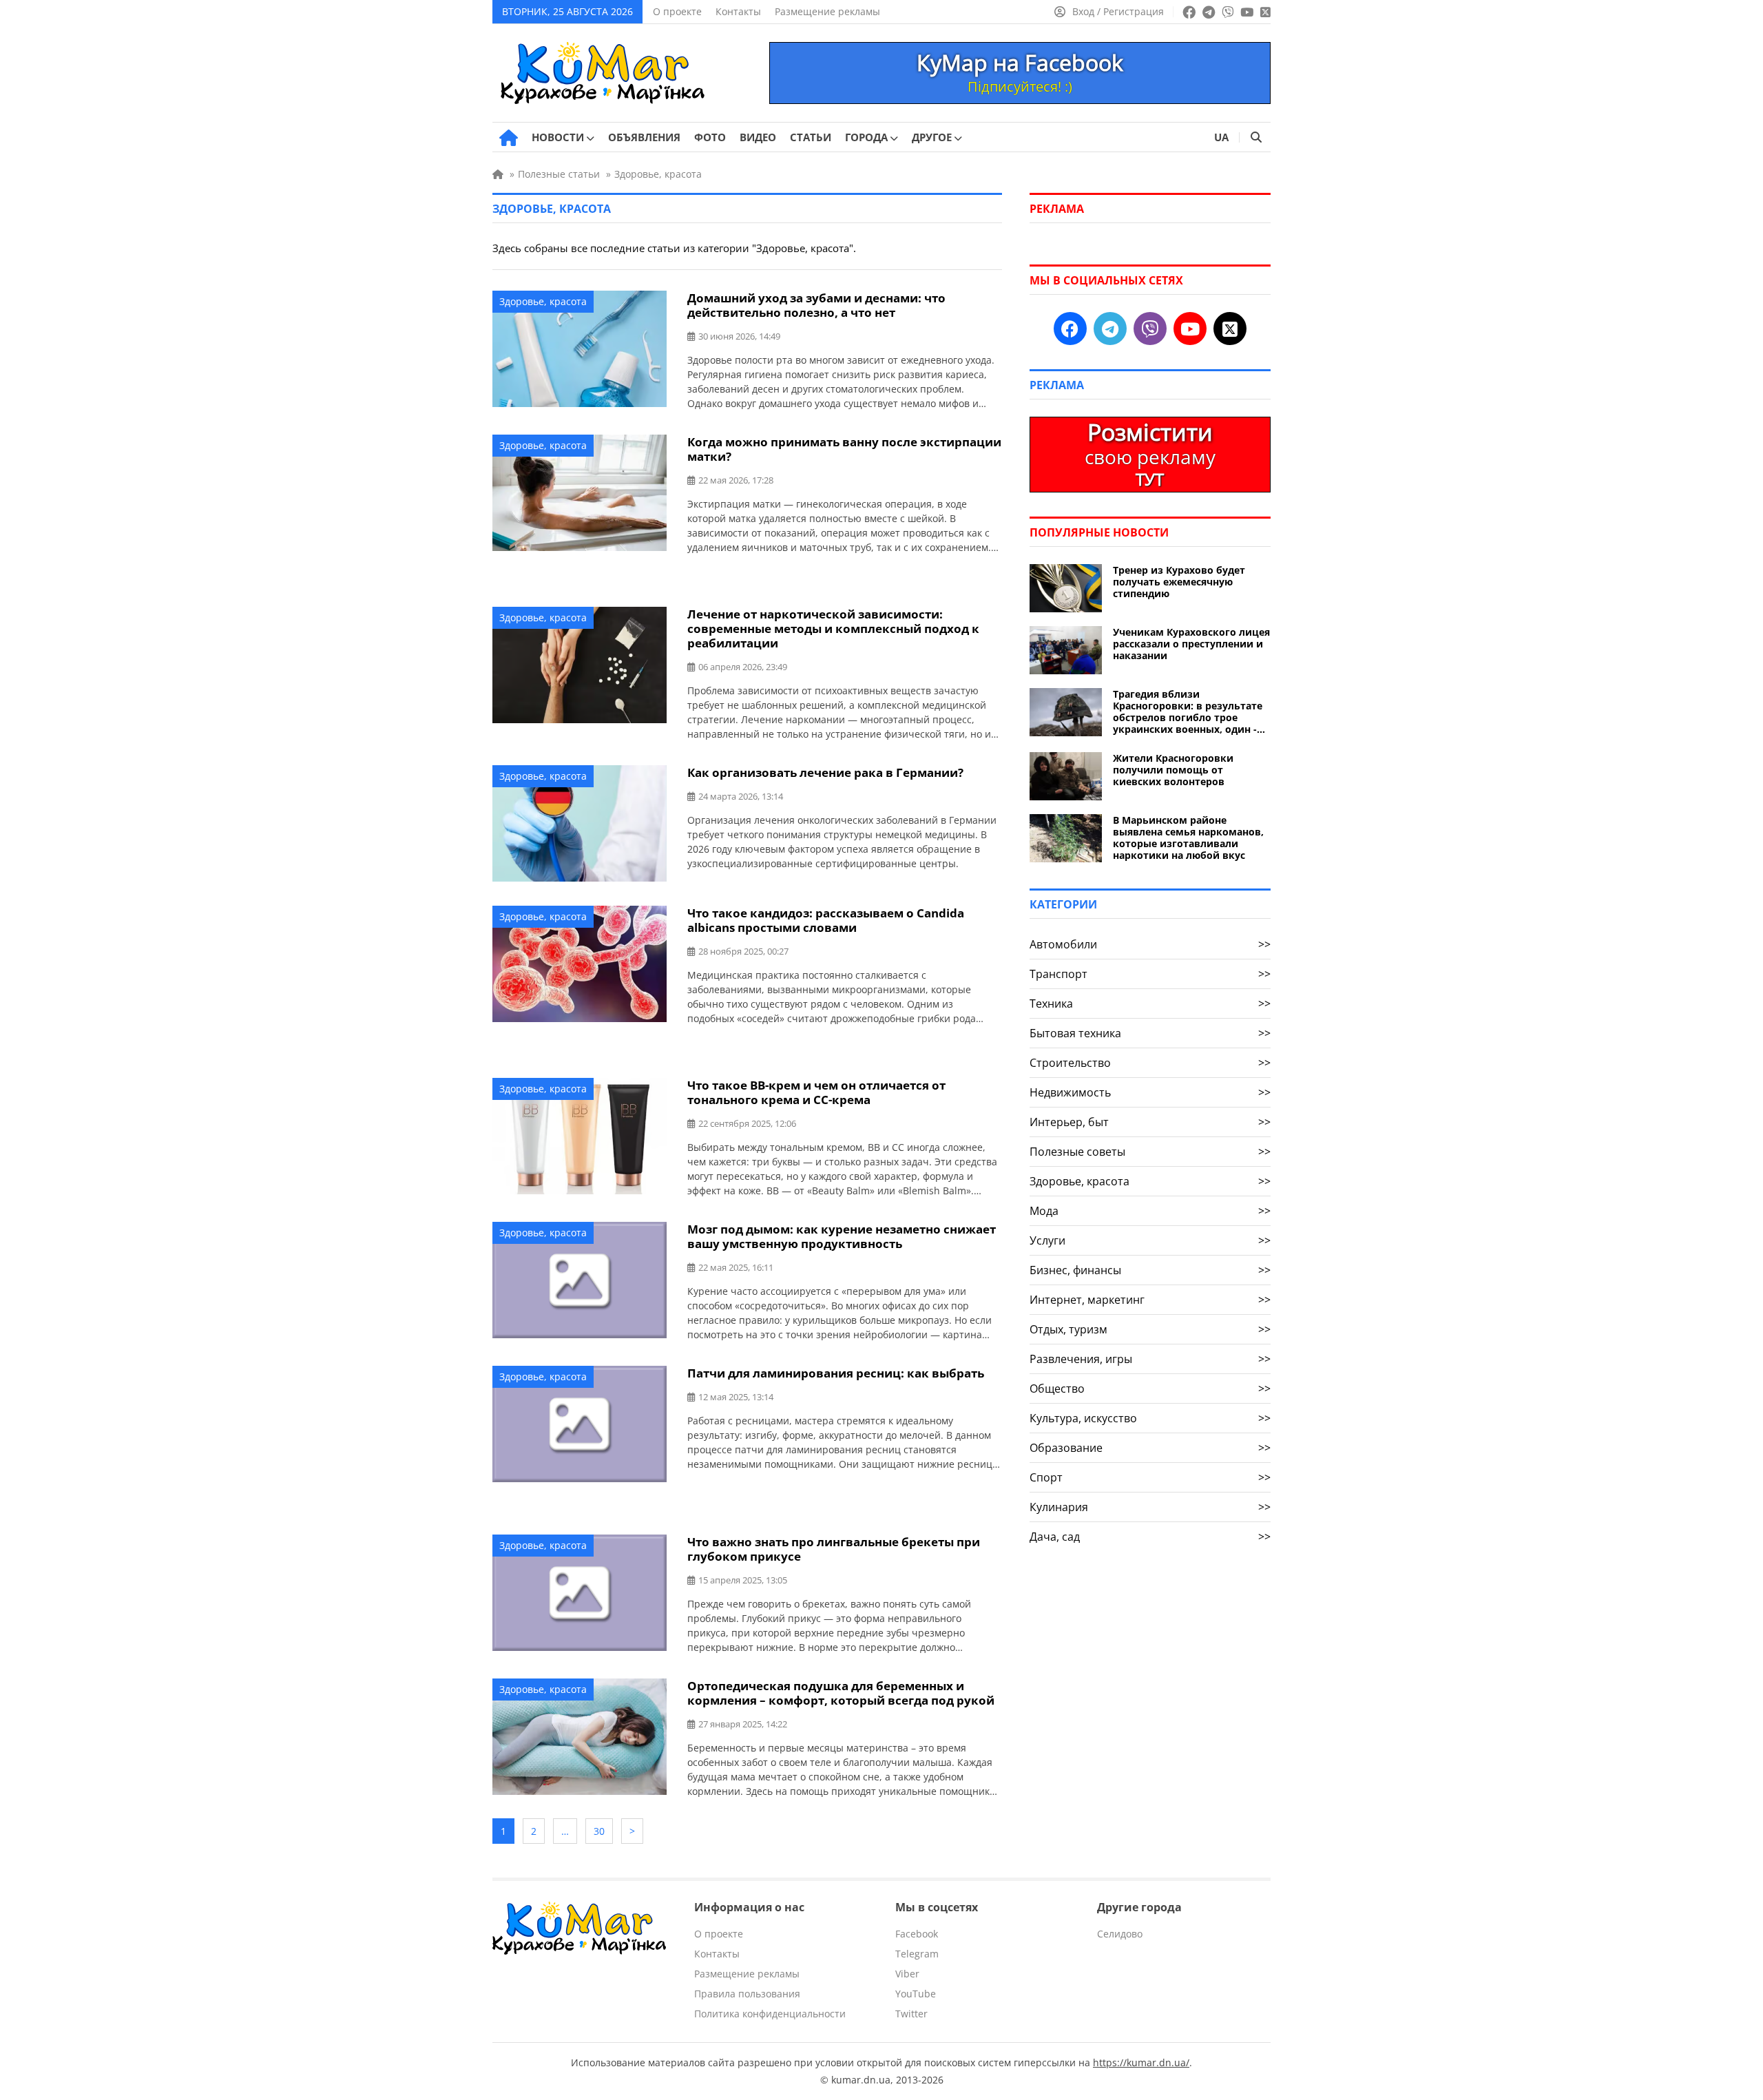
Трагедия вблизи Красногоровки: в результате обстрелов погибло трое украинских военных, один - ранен (1188, 711)
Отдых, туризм (1150, 1329)
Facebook (917, 1934)
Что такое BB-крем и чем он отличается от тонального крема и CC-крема (816, 1092)
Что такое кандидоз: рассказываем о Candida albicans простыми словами (826, 920)
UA (1221, 137)
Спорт (1150, 1477)
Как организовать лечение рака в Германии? (825, 772)
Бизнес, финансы (1150, 1270)
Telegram (917, 1954)
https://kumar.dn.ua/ (1141, 2062)
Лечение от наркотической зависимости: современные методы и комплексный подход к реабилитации (833, 628)
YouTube (916, 1994)
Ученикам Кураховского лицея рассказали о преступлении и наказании (1191, 644)
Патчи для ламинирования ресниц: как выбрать (836, 1373)
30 (599, 1831)
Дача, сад (1150, 1537)
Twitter (911, 2014)
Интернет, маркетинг (1150, 1300)
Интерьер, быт (1150, 1122)
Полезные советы (1150, 1152)
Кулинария (1150, 1507)
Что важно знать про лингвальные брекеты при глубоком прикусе (834, 1549)
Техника (1150, 1004)
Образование (1150, 1448)
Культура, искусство (1150, 1418)
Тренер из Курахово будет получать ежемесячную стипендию (1179, 582)
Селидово (1120, 1934)
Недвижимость (1150, 1092)
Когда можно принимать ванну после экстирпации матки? (844, 449)
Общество (1150, 1389)
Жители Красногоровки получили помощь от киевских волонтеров (1173, 770)
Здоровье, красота (543, 301)
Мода (1150, 1211)
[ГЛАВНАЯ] (509, 138)
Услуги (1150, 1240)
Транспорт (1150, 974)
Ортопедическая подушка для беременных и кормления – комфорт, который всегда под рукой (841, 1693)
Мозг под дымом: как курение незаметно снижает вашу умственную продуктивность (842, 1236)
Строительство (1150, 1063)
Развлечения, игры (1150, 1359)
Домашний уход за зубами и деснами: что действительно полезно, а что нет (816, 305)
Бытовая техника (1150, 1033)
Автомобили (1150, 944)
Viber (907, 1974)
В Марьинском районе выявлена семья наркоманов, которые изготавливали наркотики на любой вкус (1188, 838)
